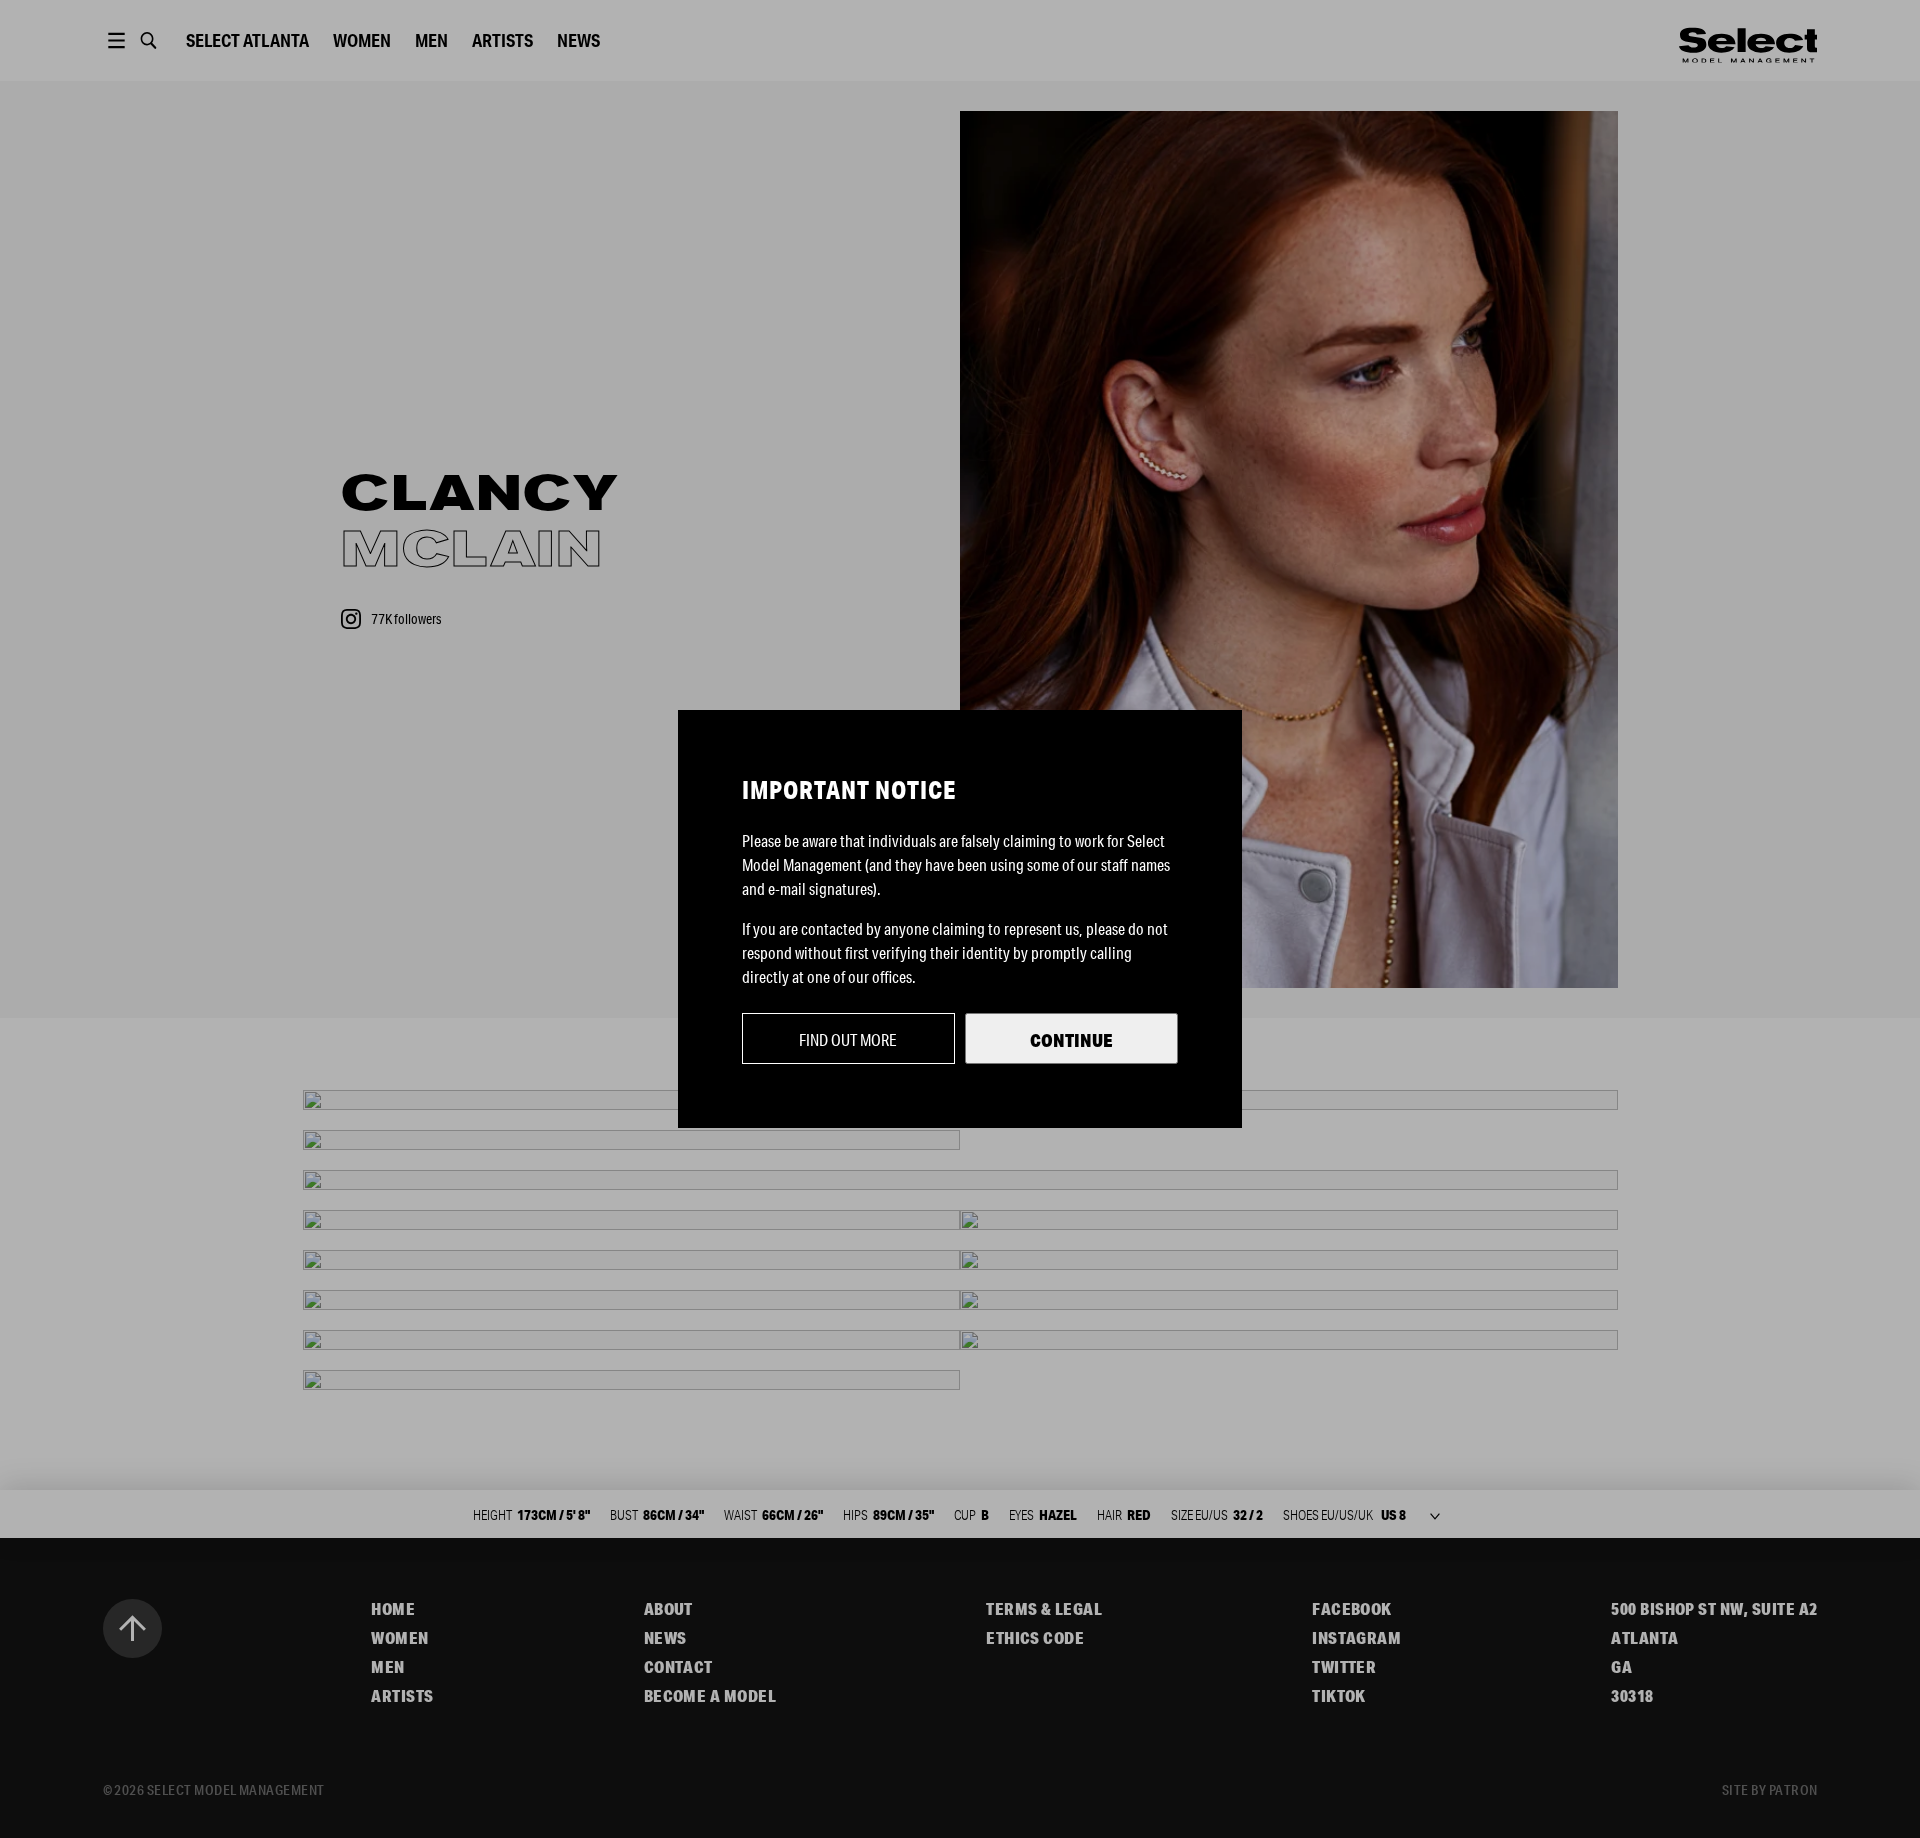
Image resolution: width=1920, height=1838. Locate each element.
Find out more (848, 1039)
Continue (1071, 1040)
